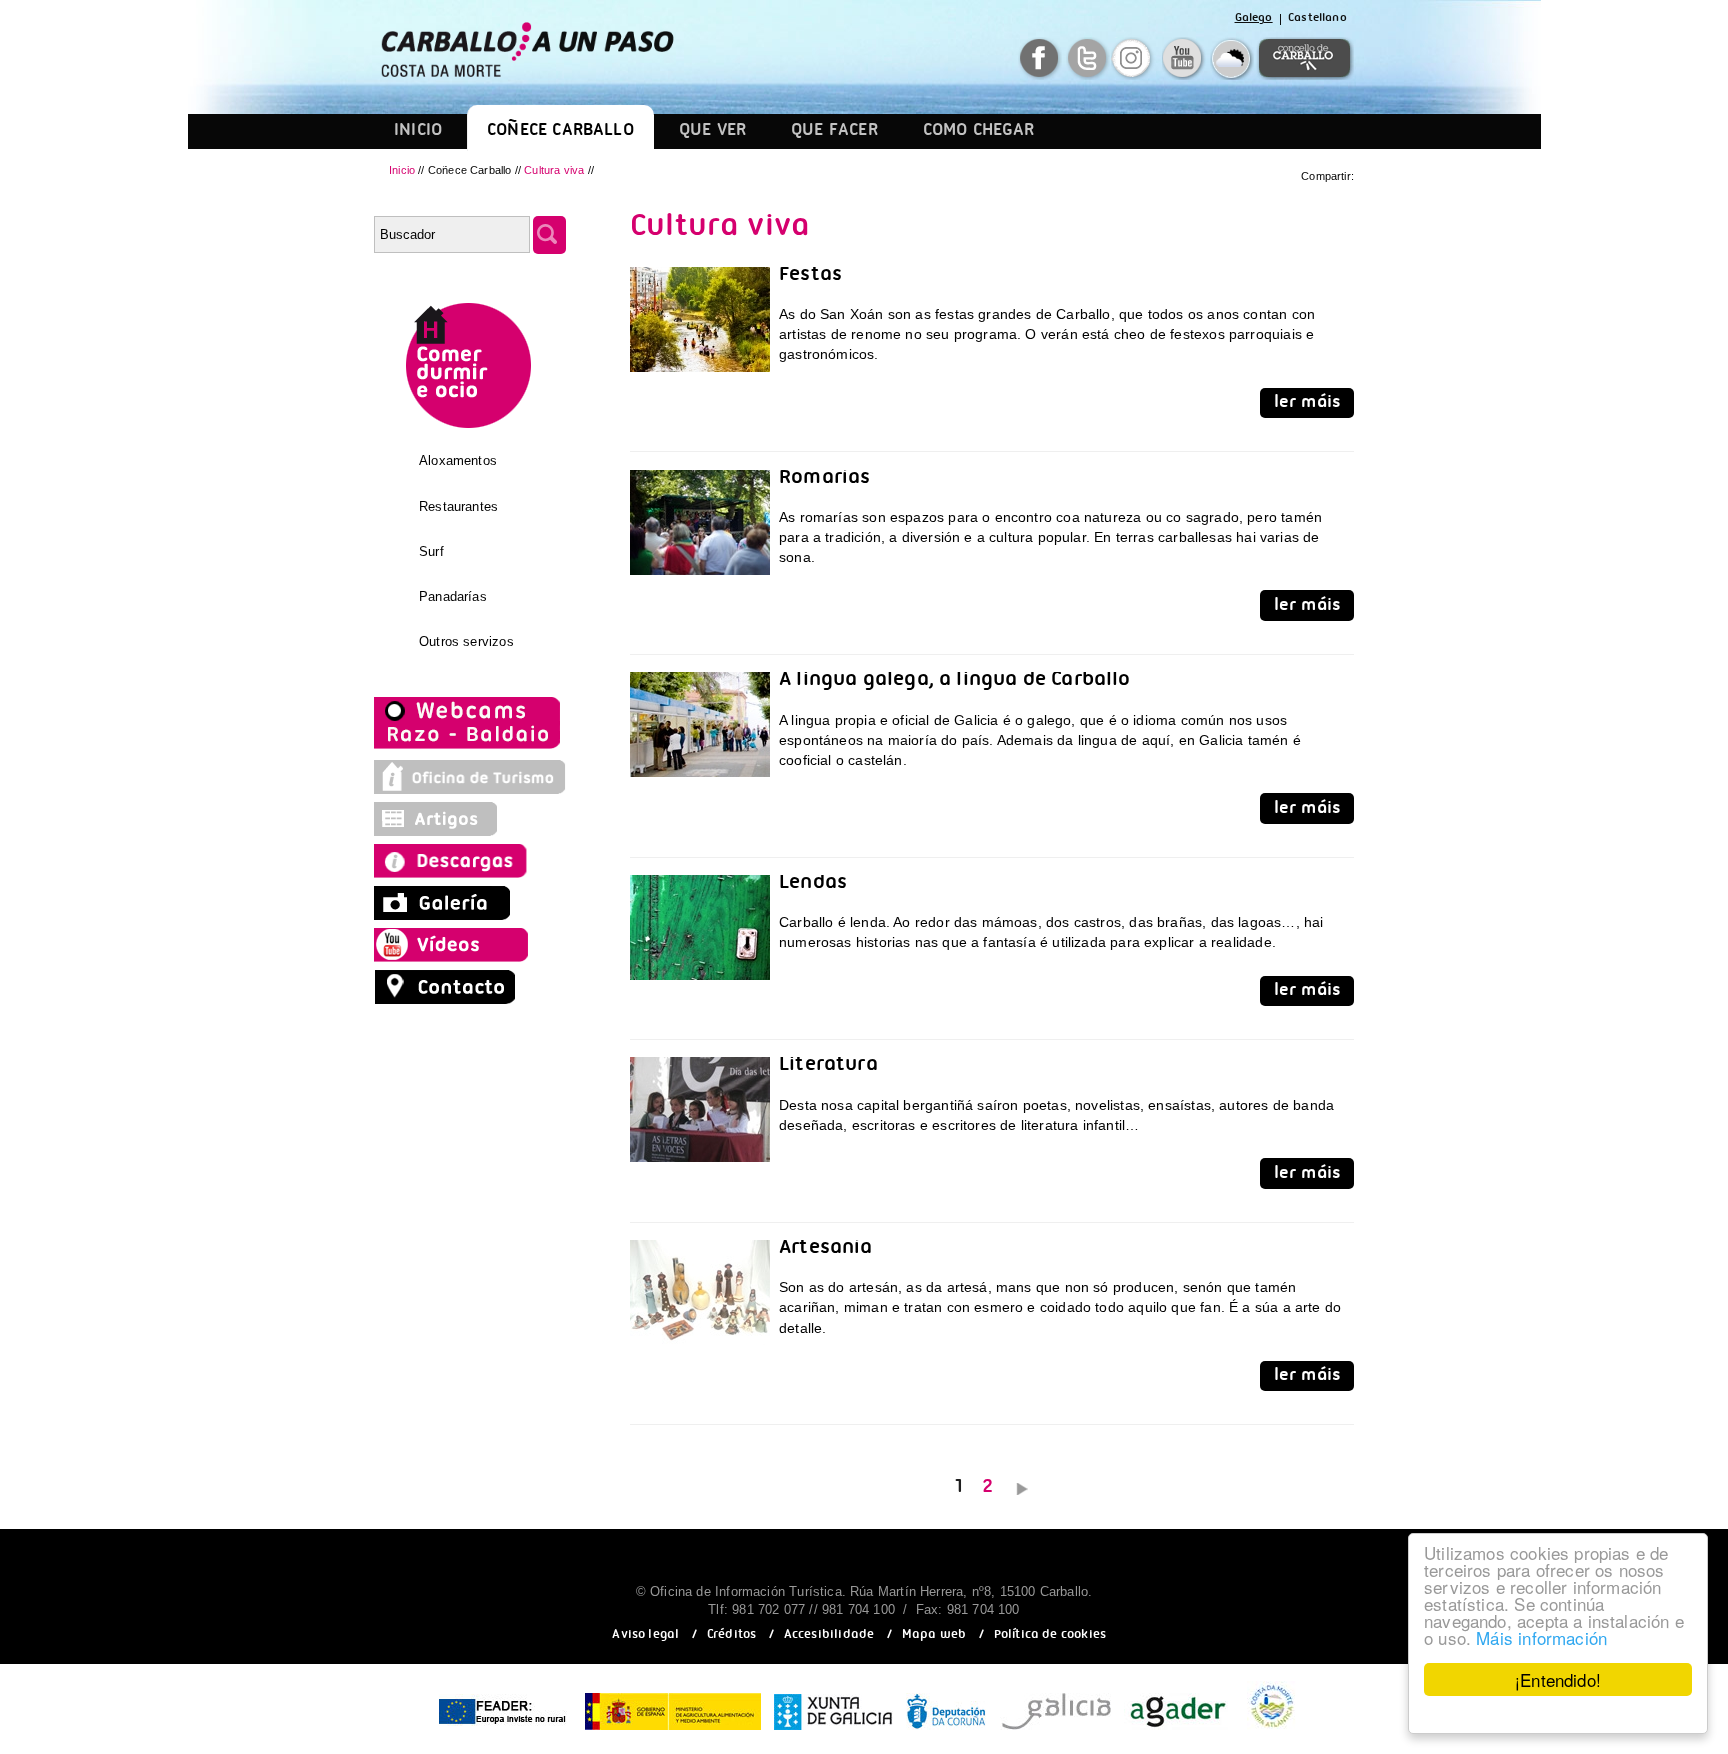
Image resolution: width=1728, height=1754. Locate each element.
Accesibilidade (829, 1636)
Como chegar (979, 133)
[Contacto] (450, 999)
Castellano (1317, 19)
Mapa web (934, 1636)
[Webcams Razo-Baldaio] (469, 747)
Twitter (1088, 58)
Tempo (1232, 58)
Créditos (731, 1636)
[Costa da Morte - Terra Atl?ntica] (1272, 1731)
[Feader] (501, 1731)
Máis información (1541, 1637)
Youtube (1184, 58)
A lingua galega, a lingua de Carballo (955, 682)
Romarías (824, 480)
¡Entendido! (1558, 1679)
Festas (810, 277)
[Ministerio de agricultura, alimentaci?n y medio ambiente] (673, 1731)
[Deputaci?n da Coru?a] (946, 1731)
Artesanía (826, 1250)
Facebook (1040, 58)
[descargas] (470, 873)
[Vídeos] (456, 957)
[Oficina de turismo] (470, 789)
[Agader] (1178, 1731)
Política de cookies (1050, 1636)
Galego (1254, 19)
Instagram (1133, 58)
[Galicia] (1055, 1731)
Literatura (828, 1067)
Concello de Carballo (1304, 58)
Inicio (418, 133)
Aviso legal (645, 1636)
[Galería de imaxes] (444, 915)
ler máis (1307, 405)
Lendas (813, 885)
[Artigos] (444, 831)
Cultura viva (555, 170)
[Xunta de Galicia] (833, 1731)
